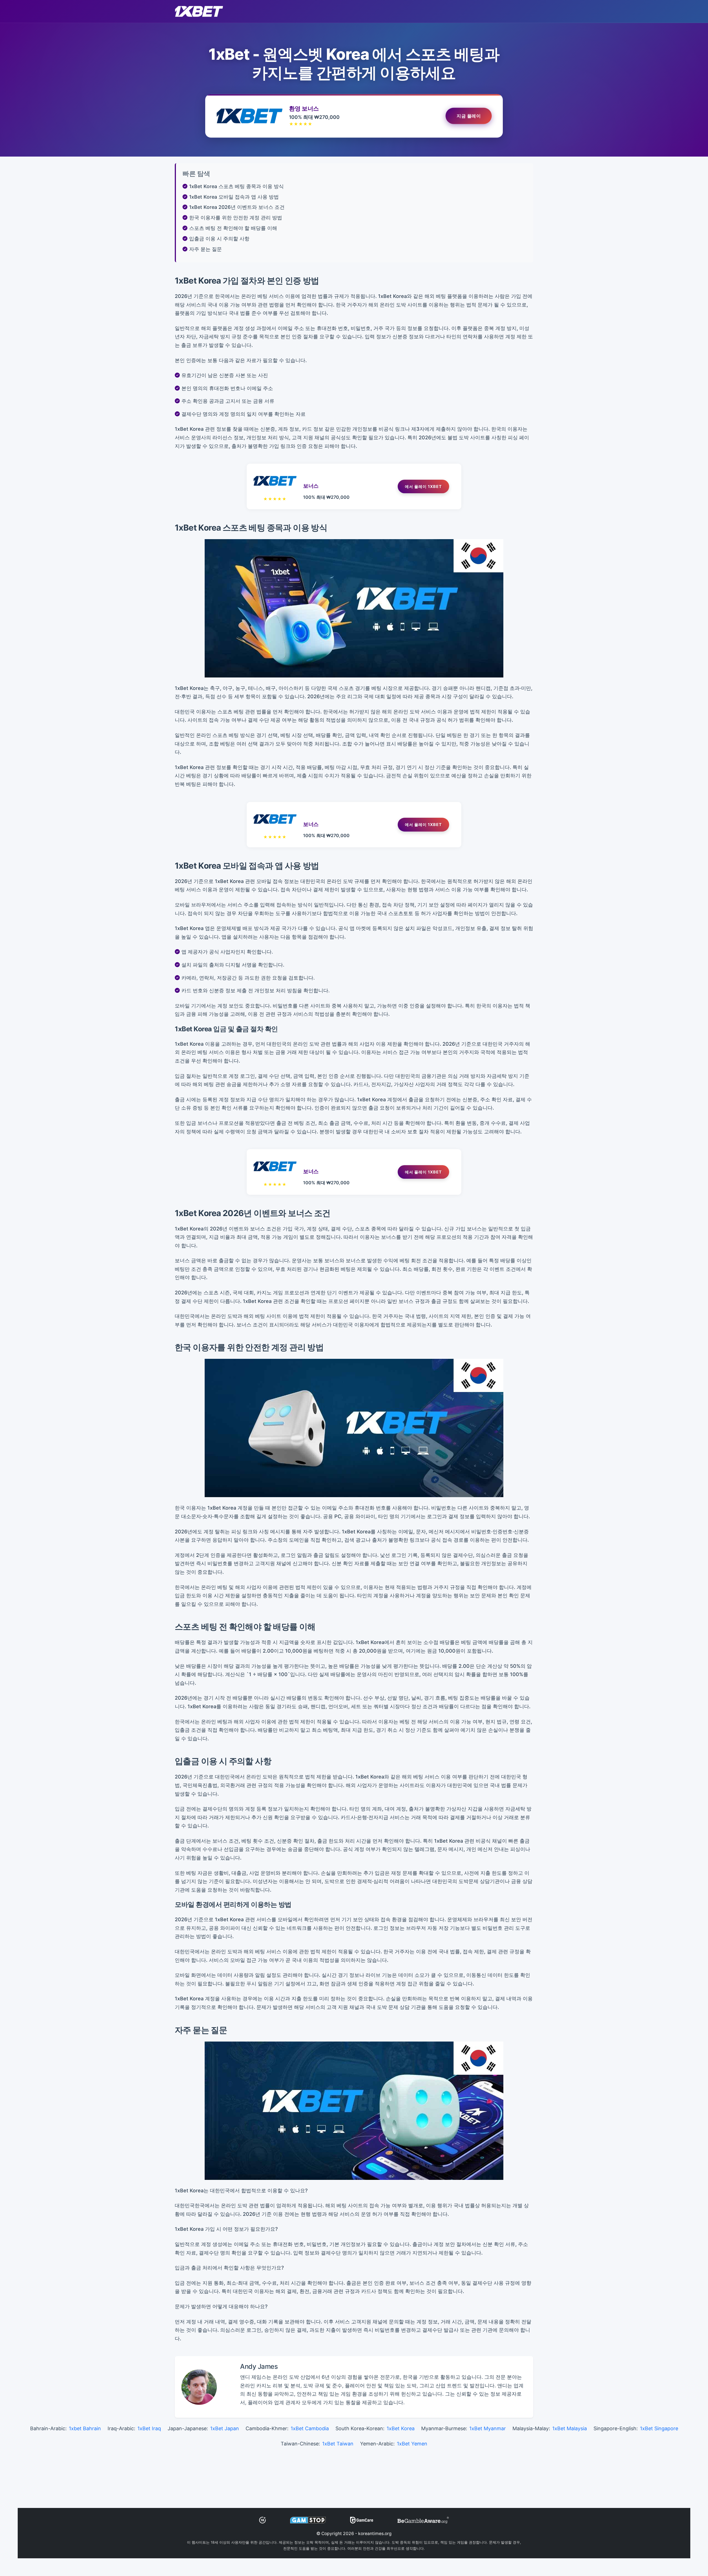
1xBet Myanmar (488, 2428)
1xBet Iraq (149, 2428)
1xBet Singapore (659, 2428)
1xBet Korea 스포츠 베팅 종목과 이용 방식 (236, 186)
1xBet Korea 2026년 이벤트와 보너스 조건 (237, 207)
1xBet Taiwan (338, 2444)
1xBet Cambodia (310, 2428)
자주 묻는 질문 (205, 249)
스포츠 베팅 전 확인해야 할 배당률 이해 (233, 228)
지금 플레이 (469, 116)
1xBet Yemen (412, 2444)
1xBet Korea (401, 2428)
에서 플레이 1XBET (423, 486)
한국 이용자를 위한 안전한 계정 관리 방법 (236, 218)
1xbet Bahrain (85, 2428)
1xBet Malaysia (570, 2428)
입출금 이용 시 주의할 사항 (219, 239)
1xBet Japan (225, 2428)
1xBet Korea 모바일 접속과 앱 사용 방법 (234, 197)
